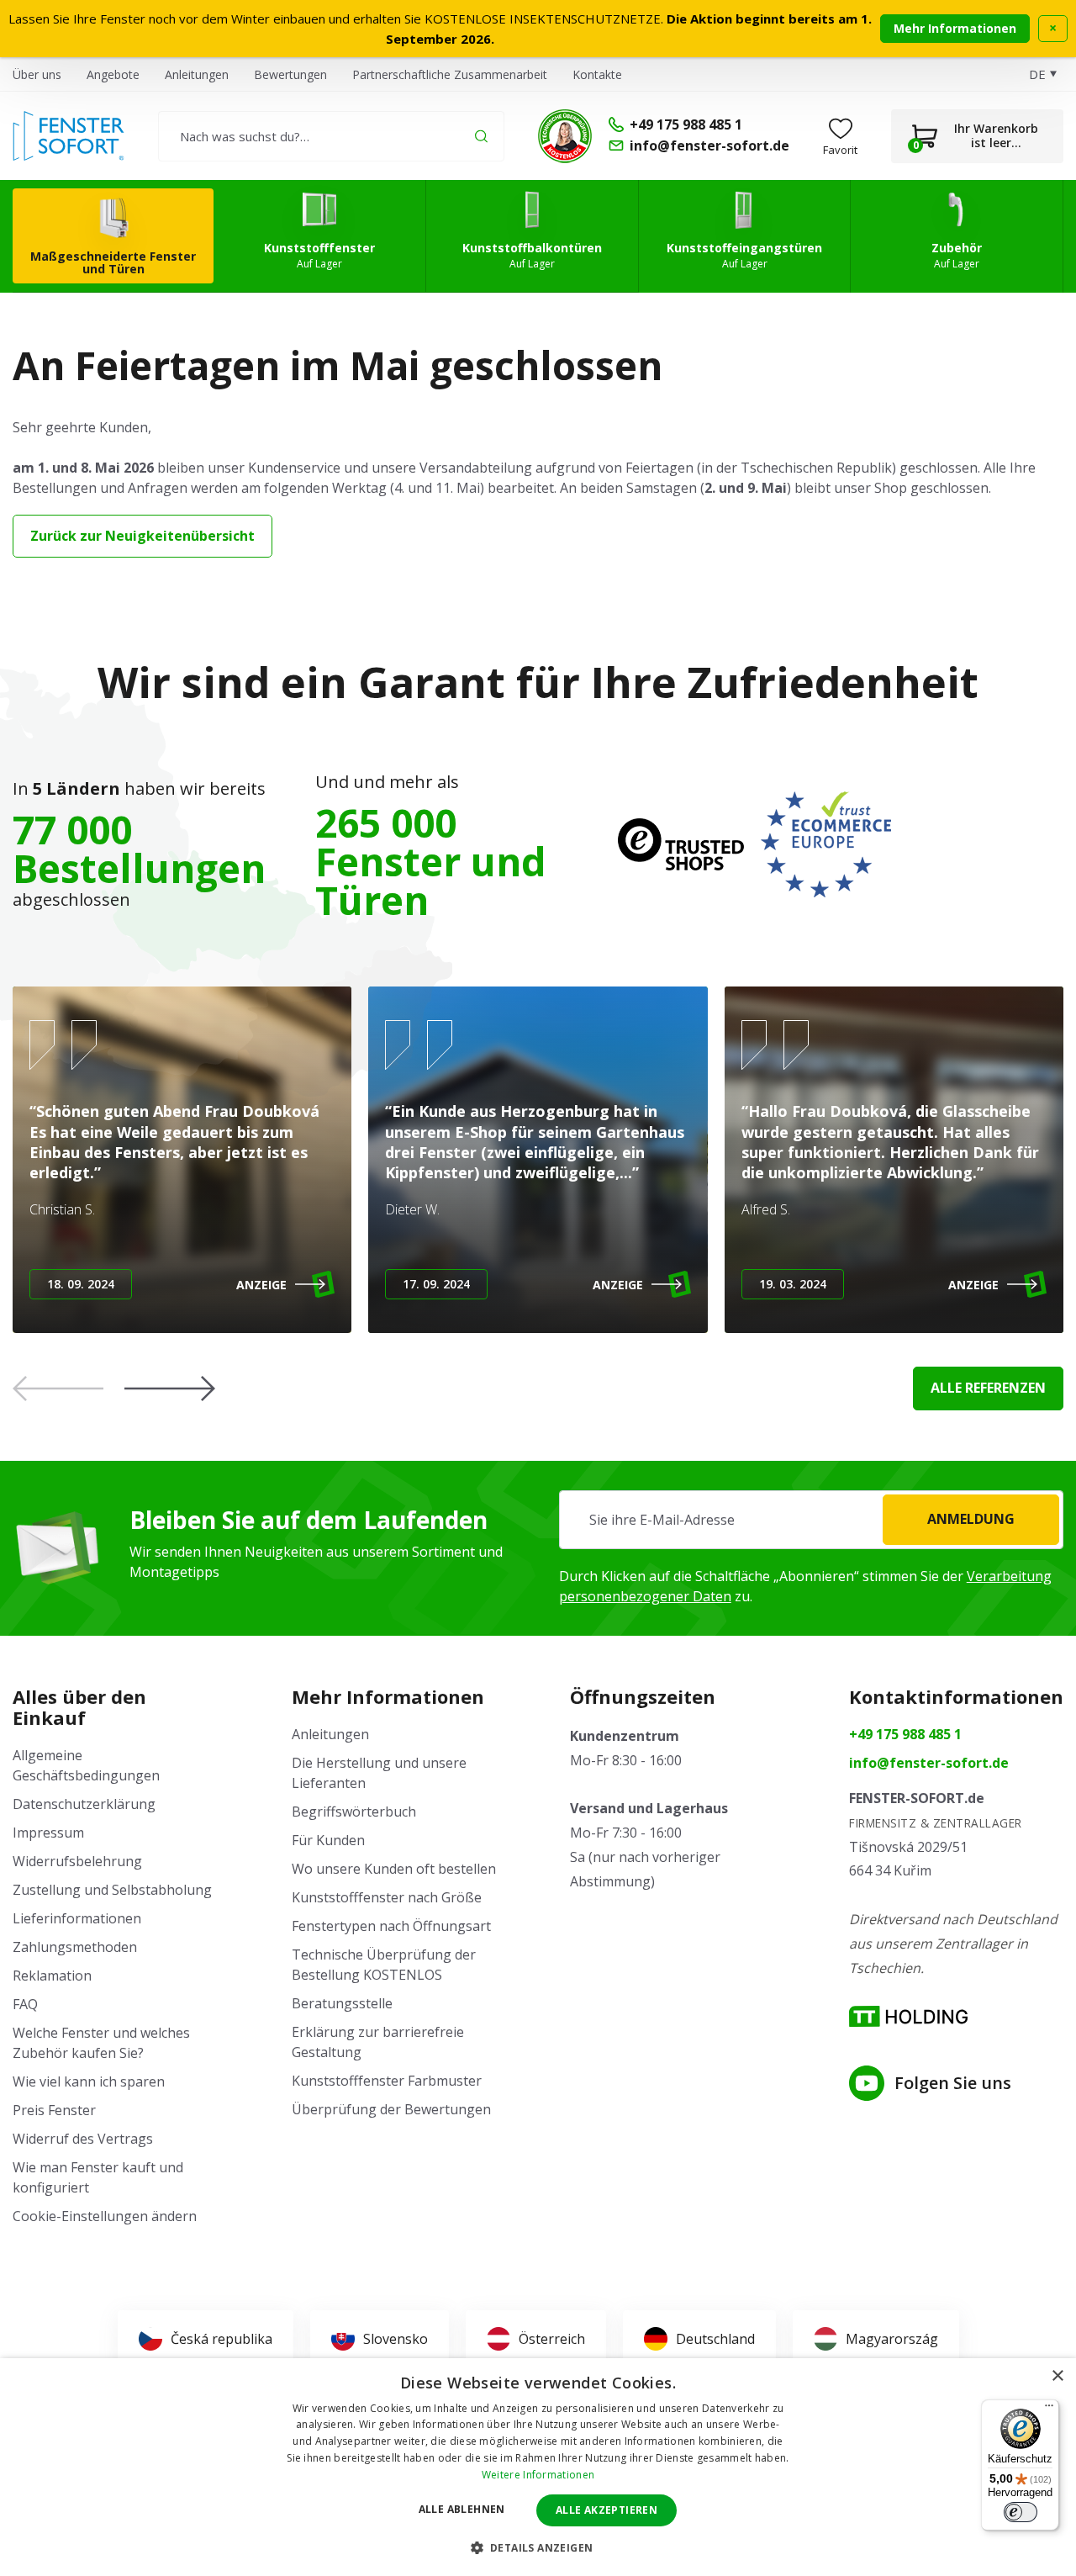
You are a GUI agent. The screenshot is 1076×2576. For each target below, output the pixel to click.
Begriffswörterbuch (354, 1812)
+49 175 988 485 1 (905, 1734)
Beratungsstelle (342, 2003)
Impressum (48, 1833)
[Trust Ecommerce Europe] (826, 844)
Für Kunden (328, 1840)
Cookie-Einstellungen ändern (105, 2216)
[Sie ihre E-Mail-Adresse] (811, 1520)
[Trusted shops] (681, 844)
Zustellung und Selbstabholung (112, 1890)
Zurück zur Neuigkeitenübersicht (142, 536)
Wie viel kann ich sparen (89, 2081)
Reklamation (52, 1976)
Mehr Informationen (955, 28)
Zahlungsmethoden (75, 1947)
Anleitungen (197, 74)
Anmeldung (971, 1519)
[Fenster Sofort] (69, 136)
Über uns (37, 74)
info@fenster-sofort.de (929, 1763)
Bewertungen (290, 74)
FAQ (25, 2004)
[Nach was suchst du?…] (331, 136)
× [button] (1057, 2376)
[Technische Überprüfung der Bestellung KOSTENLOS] (565, 136)
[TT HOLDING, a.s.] (908, 2016)
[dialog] (538, 2467)
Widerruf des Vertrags (83, 2139)
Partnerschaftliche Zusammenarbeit (450, 74)
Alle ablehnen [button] (462, 2509)
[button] (170, 1389)
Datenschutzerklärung (84, 1804)
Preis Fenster (54, 2110)
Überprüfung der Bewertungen (391, 2109)
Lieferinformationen (77, 1918)
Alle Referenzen (988, 1388)
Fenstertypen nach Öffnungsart (391, 1926)
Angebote (113, 74)
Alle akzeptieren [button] (607, 2510)
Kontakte (597, 74)
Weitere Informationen (538, 2475)
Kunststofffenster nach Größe (387, 1897)
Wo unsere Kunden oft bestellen (394, 1869)
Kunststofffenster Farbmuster (387, 2081)
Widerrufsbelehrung (77, 1861)
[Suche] (481, 136)
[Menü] (1049, 2409)
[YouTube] (867, 2083)
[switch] (1021, 2512)
